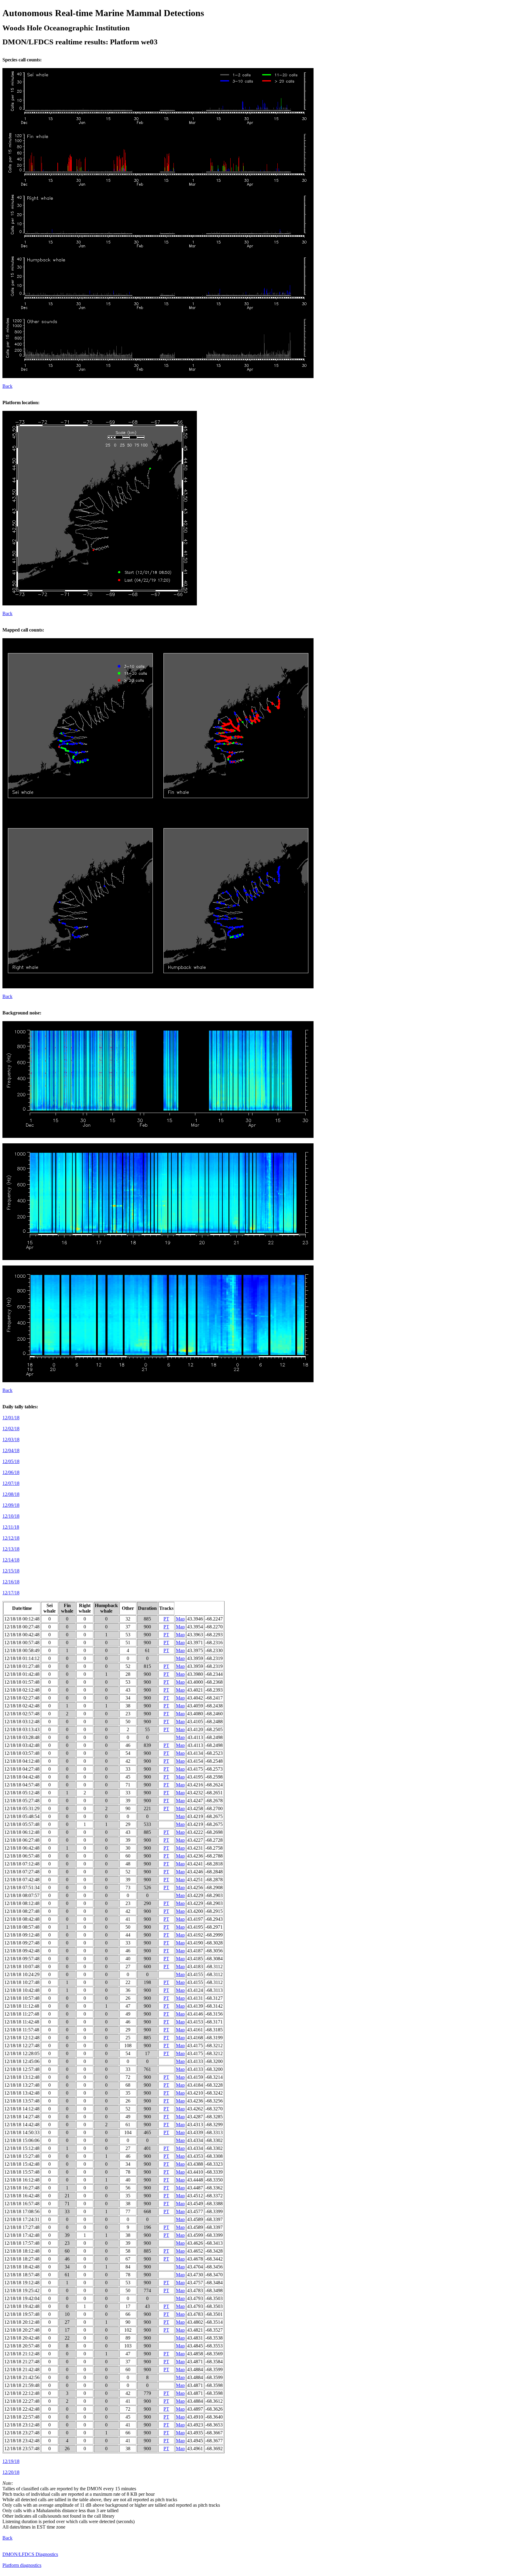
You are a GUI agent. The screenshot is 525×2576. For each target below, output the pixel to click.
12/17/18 (11, 1593)
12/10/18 (11, 1516)
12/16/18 (11, 1582)
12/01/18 (11, 1418)
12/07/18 (11, 1483)
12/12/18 (11, 1538)
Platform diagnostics (22, 2565)
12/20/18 (11, 2472)
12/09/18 (11, 1505)
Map (180, 1619)
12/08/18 (11, 1494)
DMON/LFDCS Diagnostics (30, 2554)
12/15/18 (11, 1571)
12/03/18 (11, 1440)
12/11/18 (11, 1527)
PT (166, 1619)
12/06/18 (11, 1472)
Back (7, 386)
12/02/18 (11, 1429)
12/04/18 (11, 1450)
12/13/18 (11, 1549)
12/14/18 (11, 1560)
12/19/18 (11, 2461)
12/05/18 (11, 1461)
